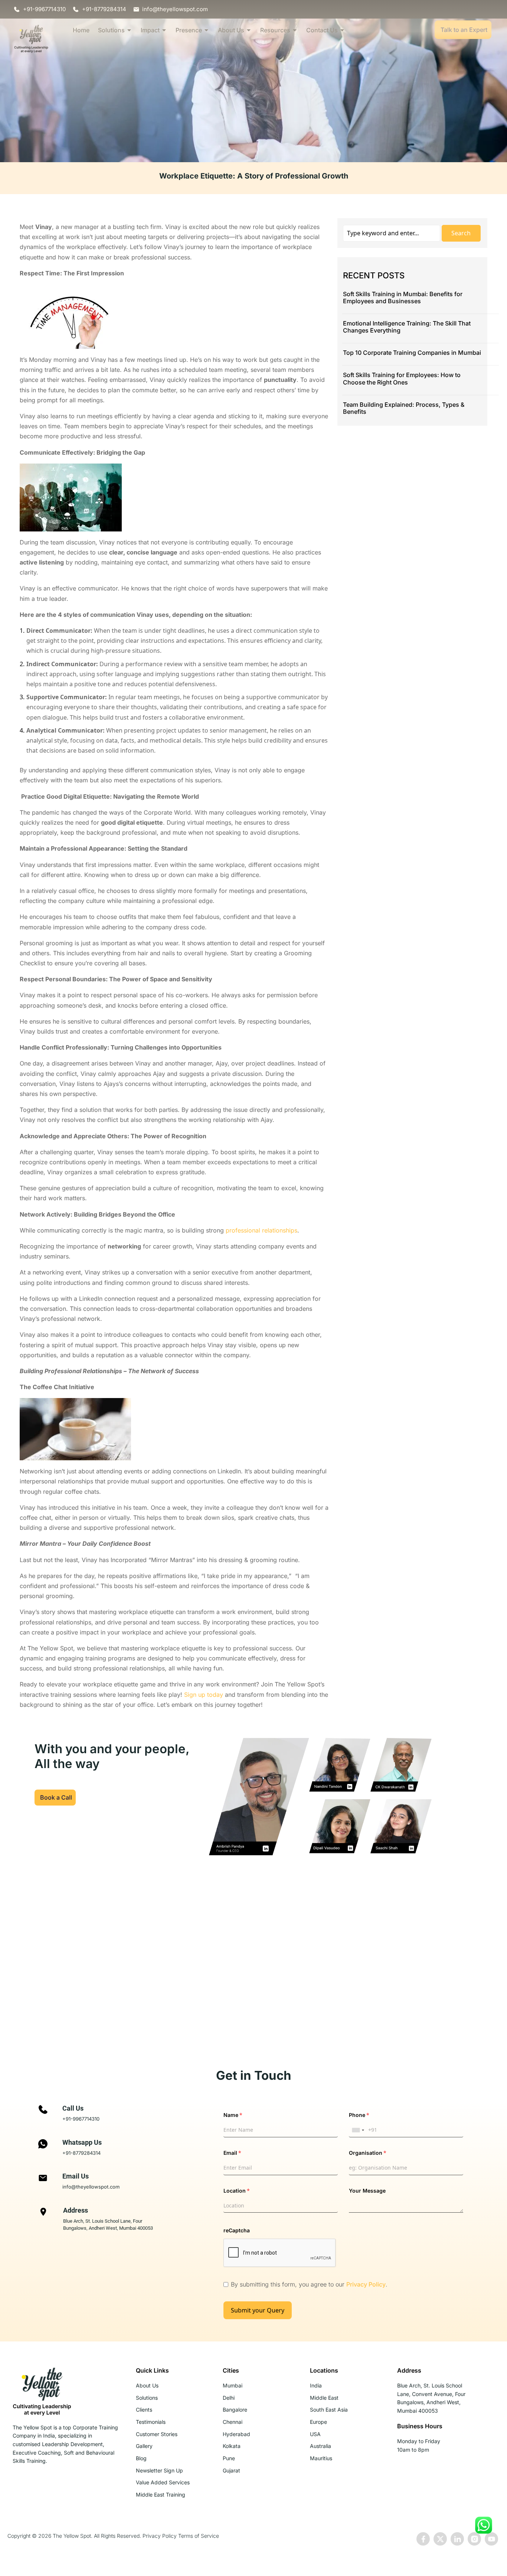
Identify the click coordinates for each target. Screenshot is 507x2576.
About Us (231, 30)
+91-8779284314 (81, 2153)
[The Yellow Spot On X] (440, 2539)
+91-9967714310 (81, 2119)
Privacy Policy (366, 2284)
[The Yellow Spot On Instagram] (474, 2539)
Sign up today (204, 1695)
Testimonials (151, 2422)
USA (315, 2434)
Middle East (324, 2398)
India (316, 2385)
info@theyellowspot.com (91, 2187)
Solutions (111, 30)
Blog (141, 2458)
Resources (275, 30)
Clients (144, 2410)
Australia (320, 2446)
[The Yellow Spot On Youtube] (491, 2539)
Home (81, 30)
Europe (318, 2422)
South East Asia (329, 2410)
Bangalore (235, 2410)
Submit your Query (258, 2310)
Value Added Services (163, 2482)
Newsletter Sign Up (159, 2470)
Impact (150, 30)
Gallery (144, 2446)
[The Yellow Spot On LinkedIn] (457, 2539)
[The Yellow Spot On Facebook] (423, 2539)
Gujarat (231, 2470)
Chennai (233, 2422)
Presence (189, 30)
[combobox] (358, 2130)
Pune (229, 2458)
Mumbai (233, 2385)
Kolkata (232, 2446)
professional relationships (261, 1230)
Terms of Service (199, 2536)
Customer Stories (157, 2434)
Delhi (229, 2398)
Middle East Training (161, 2495)
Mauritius (321, 2458)
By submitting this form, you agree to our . (309, 2284)
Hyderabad (236, 2434)
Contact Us (322, 30)
